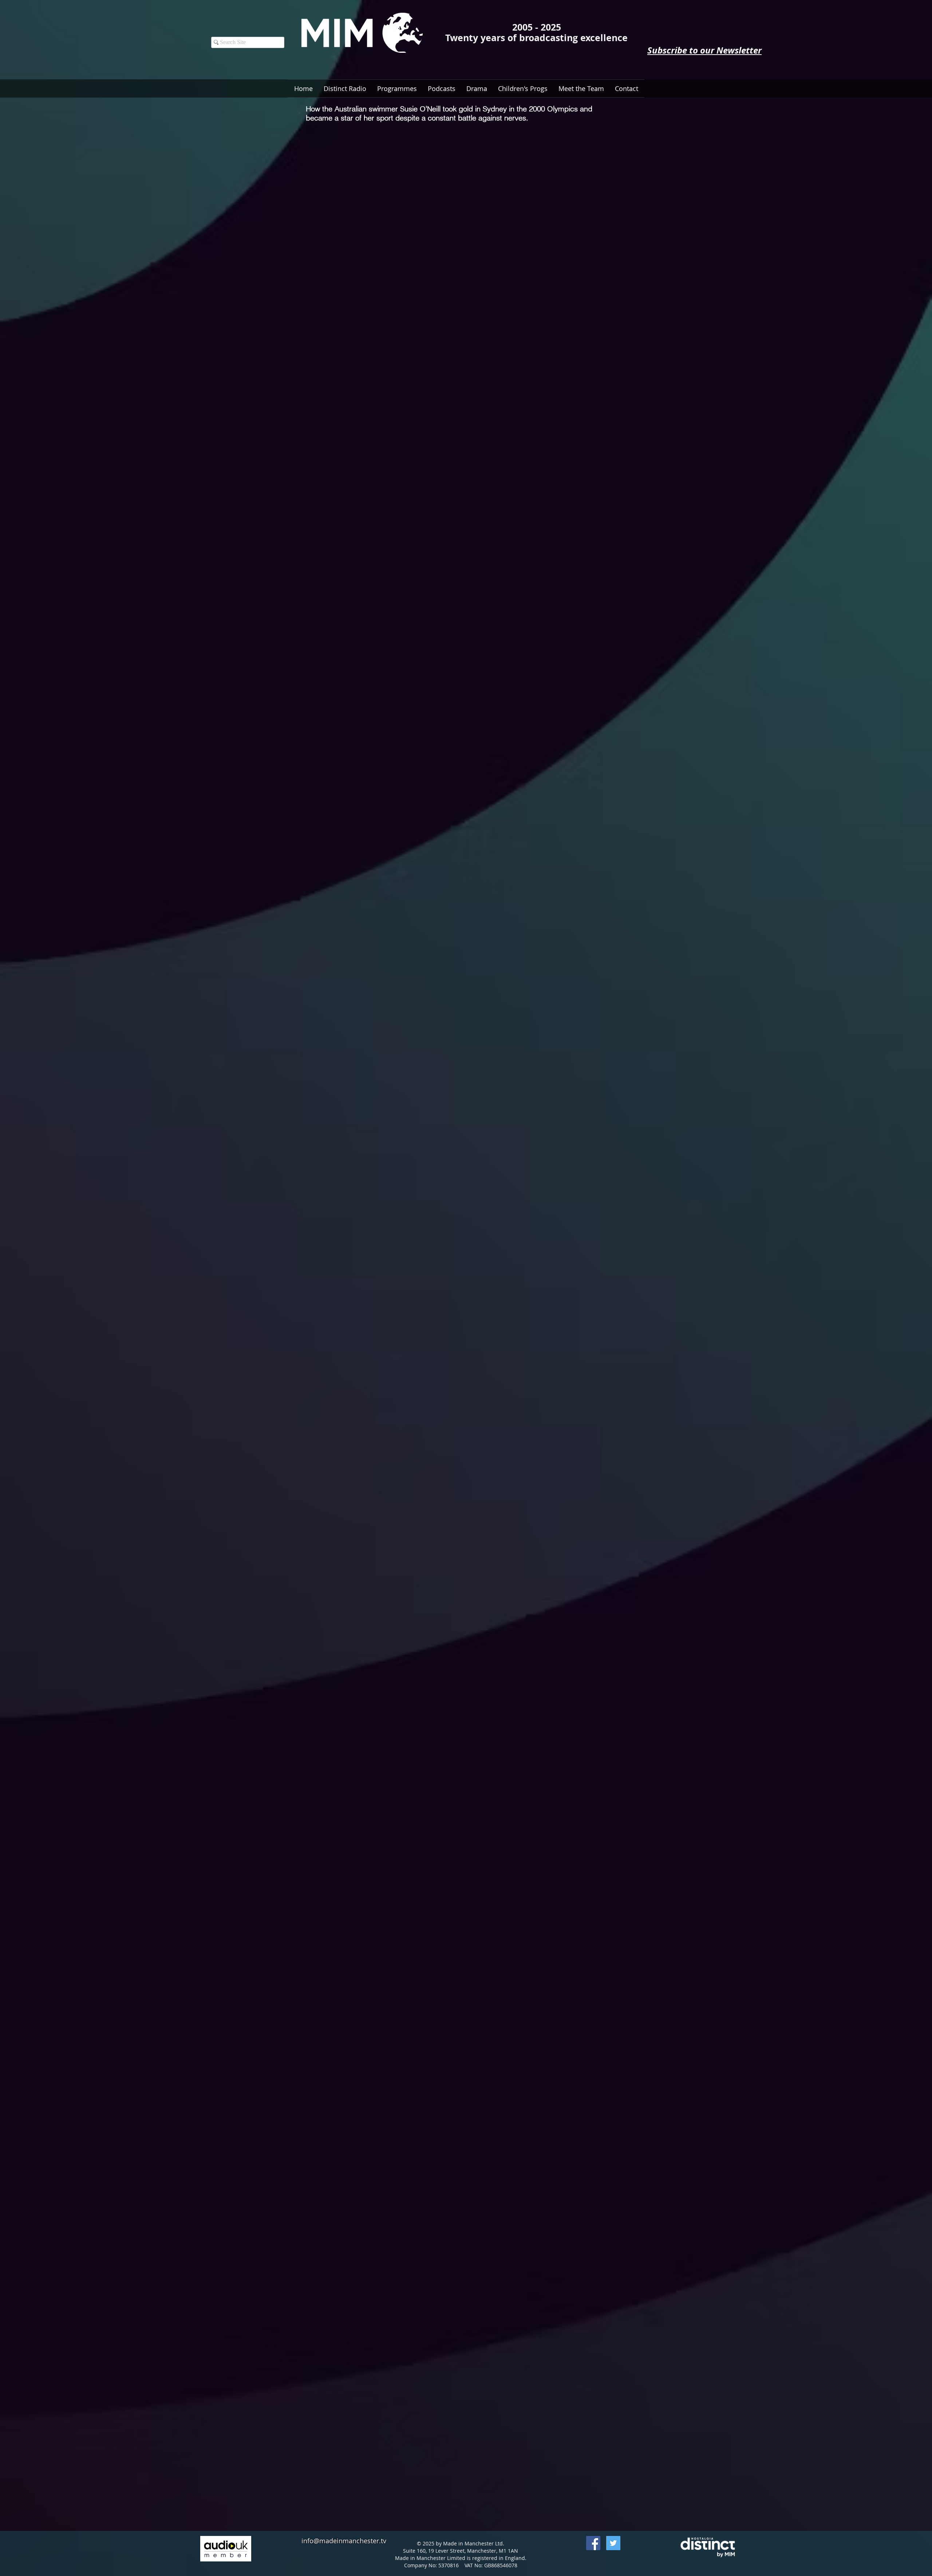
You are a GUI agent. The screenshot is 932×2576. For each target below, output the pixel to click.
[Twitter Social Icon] (613, 2543)
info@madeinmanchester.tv (344, 2541)
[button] (442, 88)
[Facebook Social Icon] (593, 2543)
